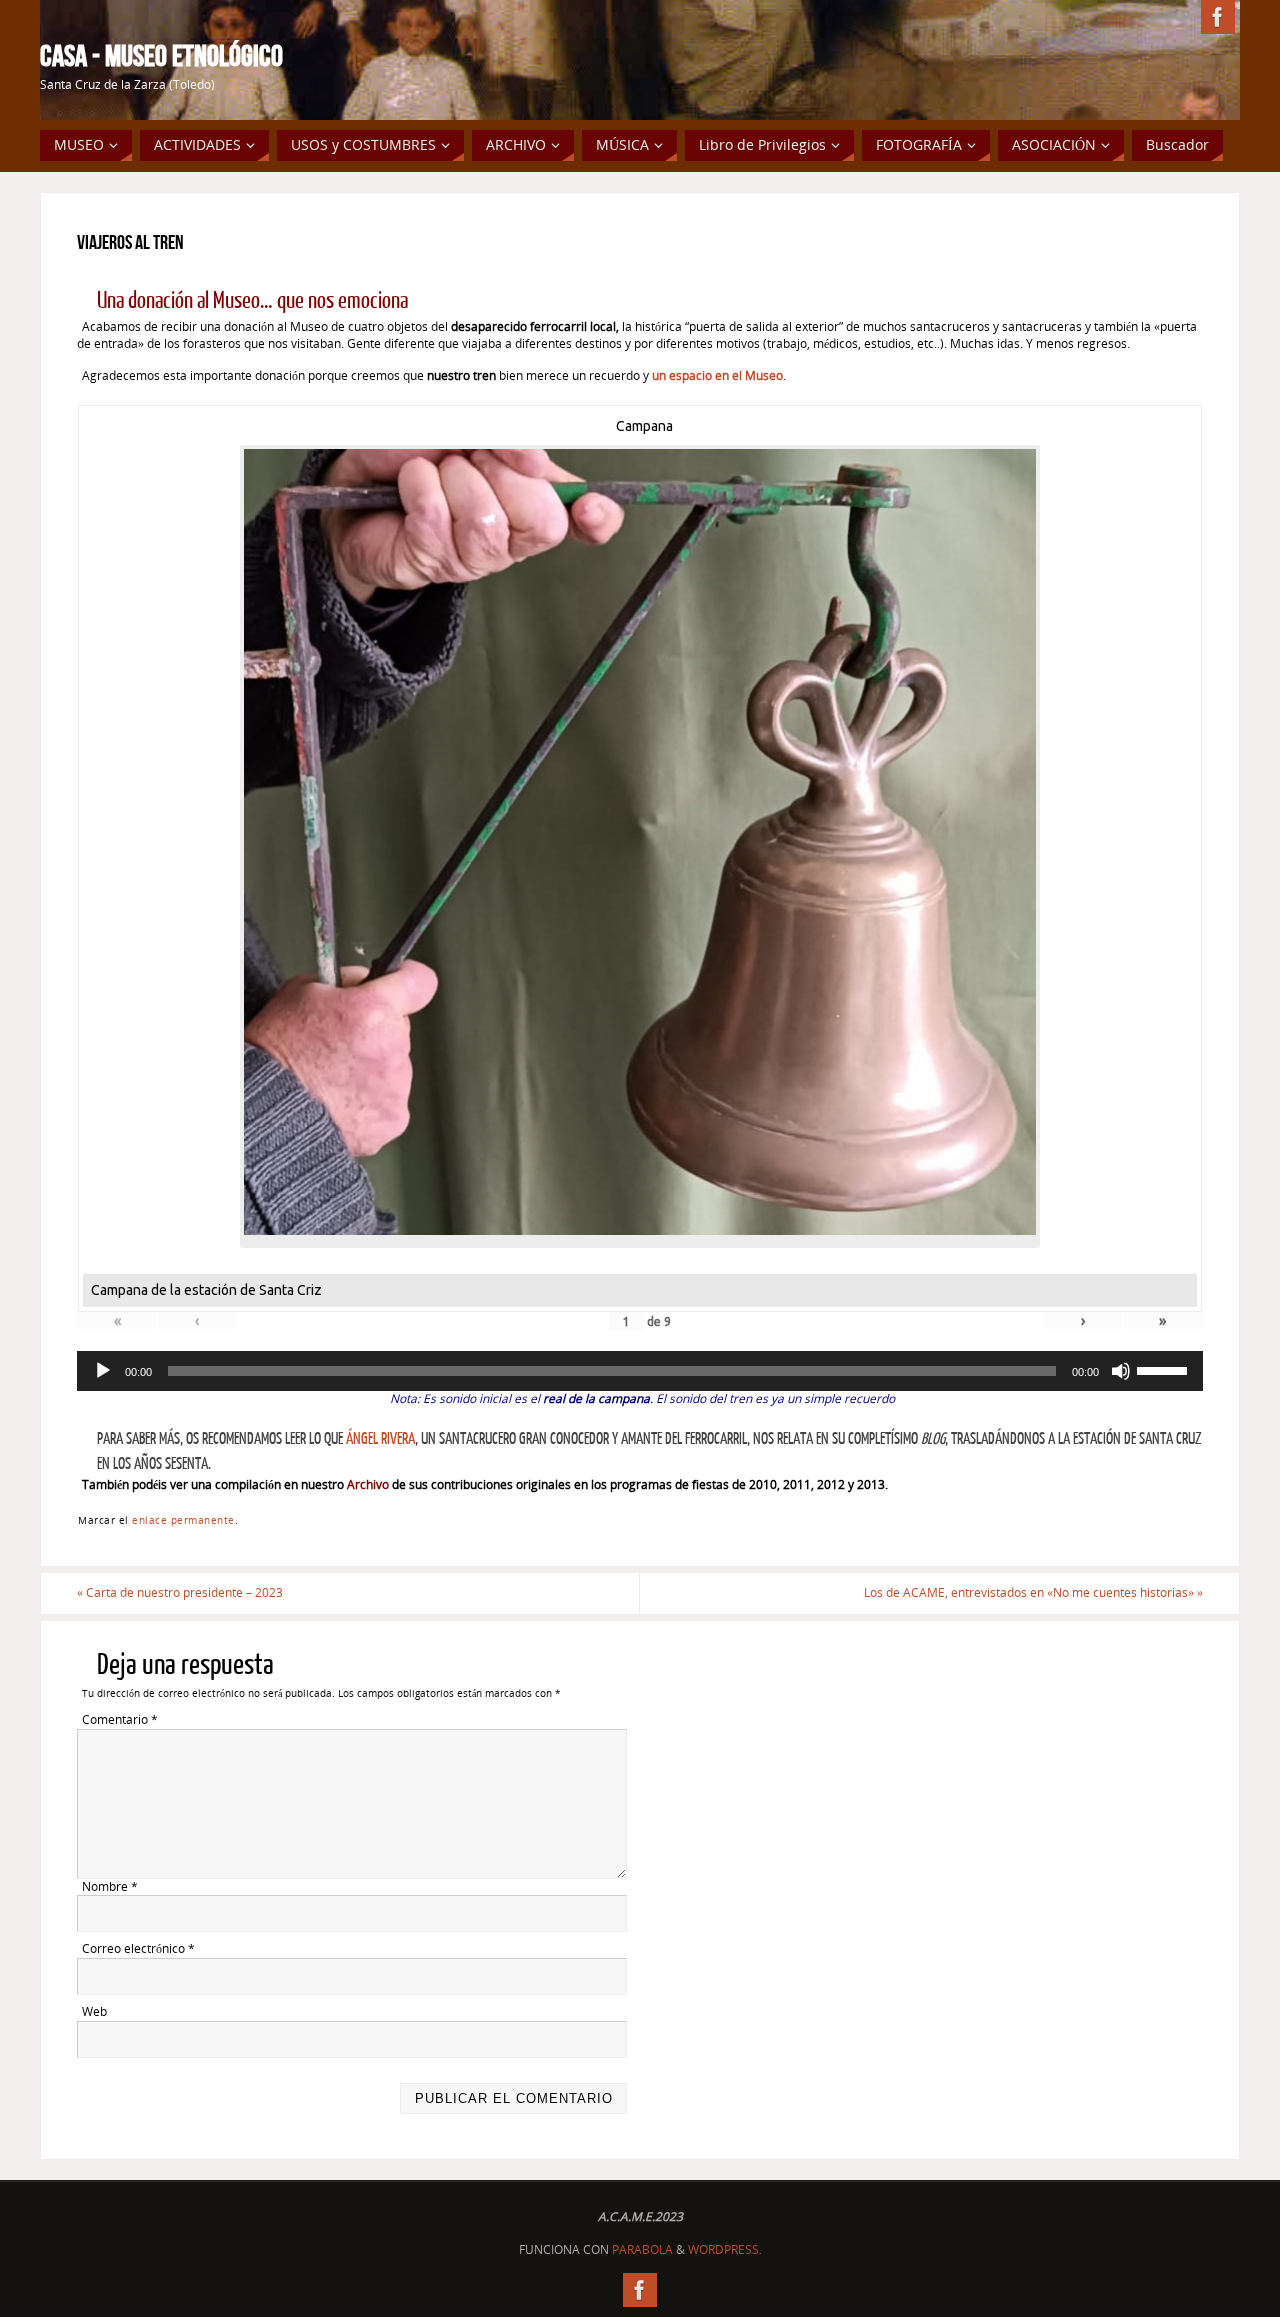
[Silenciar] (1121, 1371)
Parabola (642, 2249)
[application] (640, 1371)
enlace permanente (183, 1520)
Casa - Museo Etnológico (161, 56)
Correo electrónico (138, 1949)
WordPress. (725, 2249)
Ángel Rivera (380, 1439)
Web (94, 2012)
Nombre (110, 1887)
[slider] (1165, 1369)
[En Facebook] (1218, 17)
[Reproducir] (103, 1371)
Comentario (120, 1720)
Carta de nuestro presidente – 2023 (180, 1592)
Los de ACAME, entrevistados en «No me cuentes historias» (1033, 1592)
